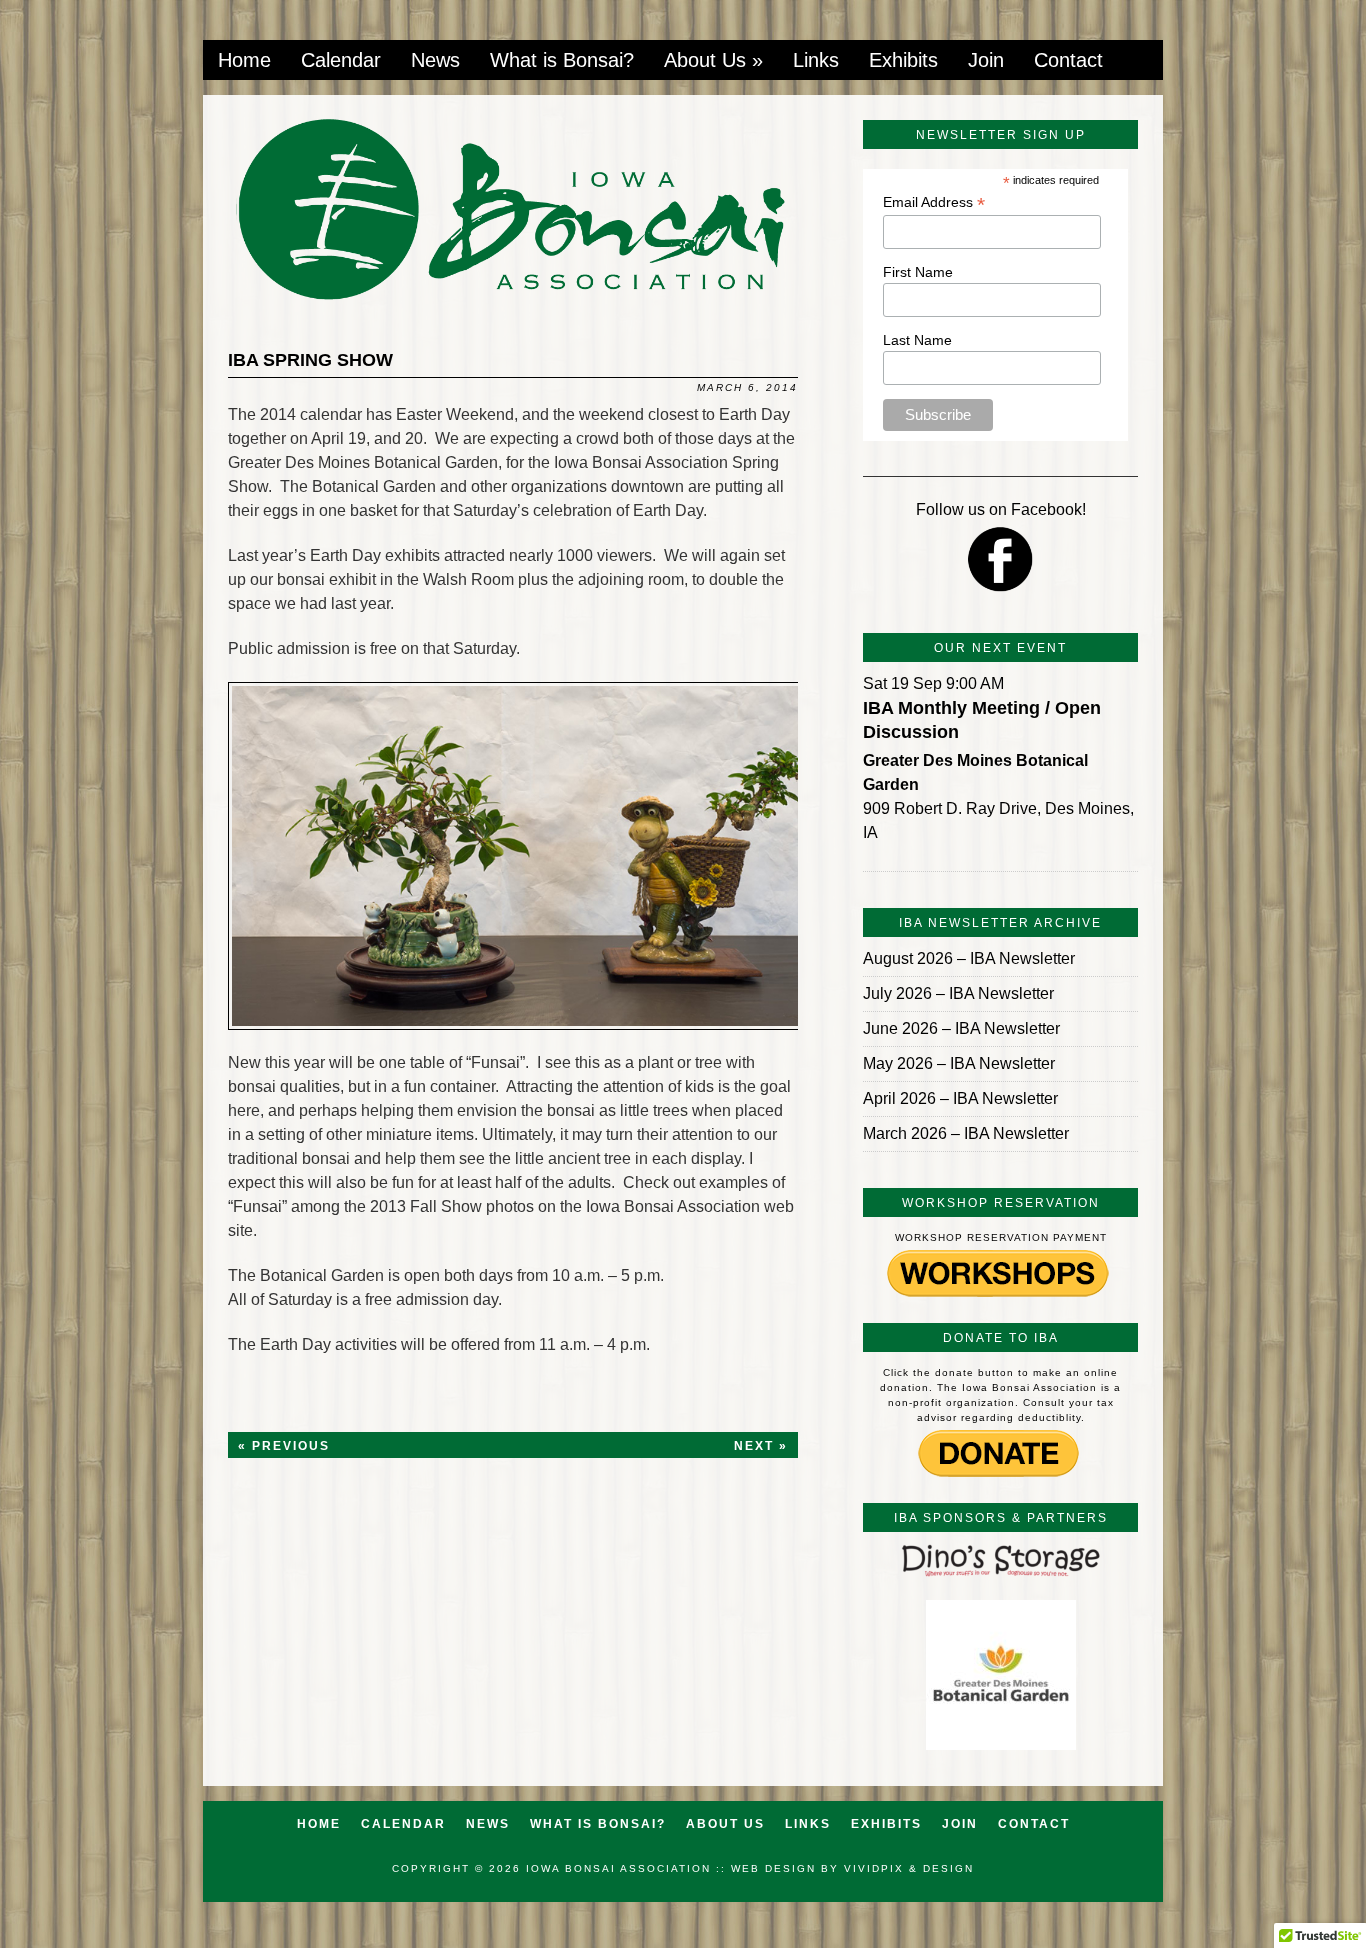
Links (816, 60)
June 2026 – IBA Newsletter (961, 1028)
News (435, 60)
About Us (713, 60)
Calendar (341, 60)
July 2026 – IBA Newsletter (958, 993)
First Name (918, 272)
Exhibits (903, 60)
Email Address (934, 202)
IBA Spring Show (310, 360)
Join (986, 60)
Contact (1068, 60)
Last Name (917, 340)
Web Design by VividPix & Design (852, 1868)
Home (244, 60)
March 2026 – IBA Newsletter (966, 1133)
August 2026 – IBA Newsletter (969, 958)
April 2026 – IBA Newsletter (960, 1098)
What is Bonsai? (562, 60)
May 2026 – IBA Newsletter (959, 1063)
